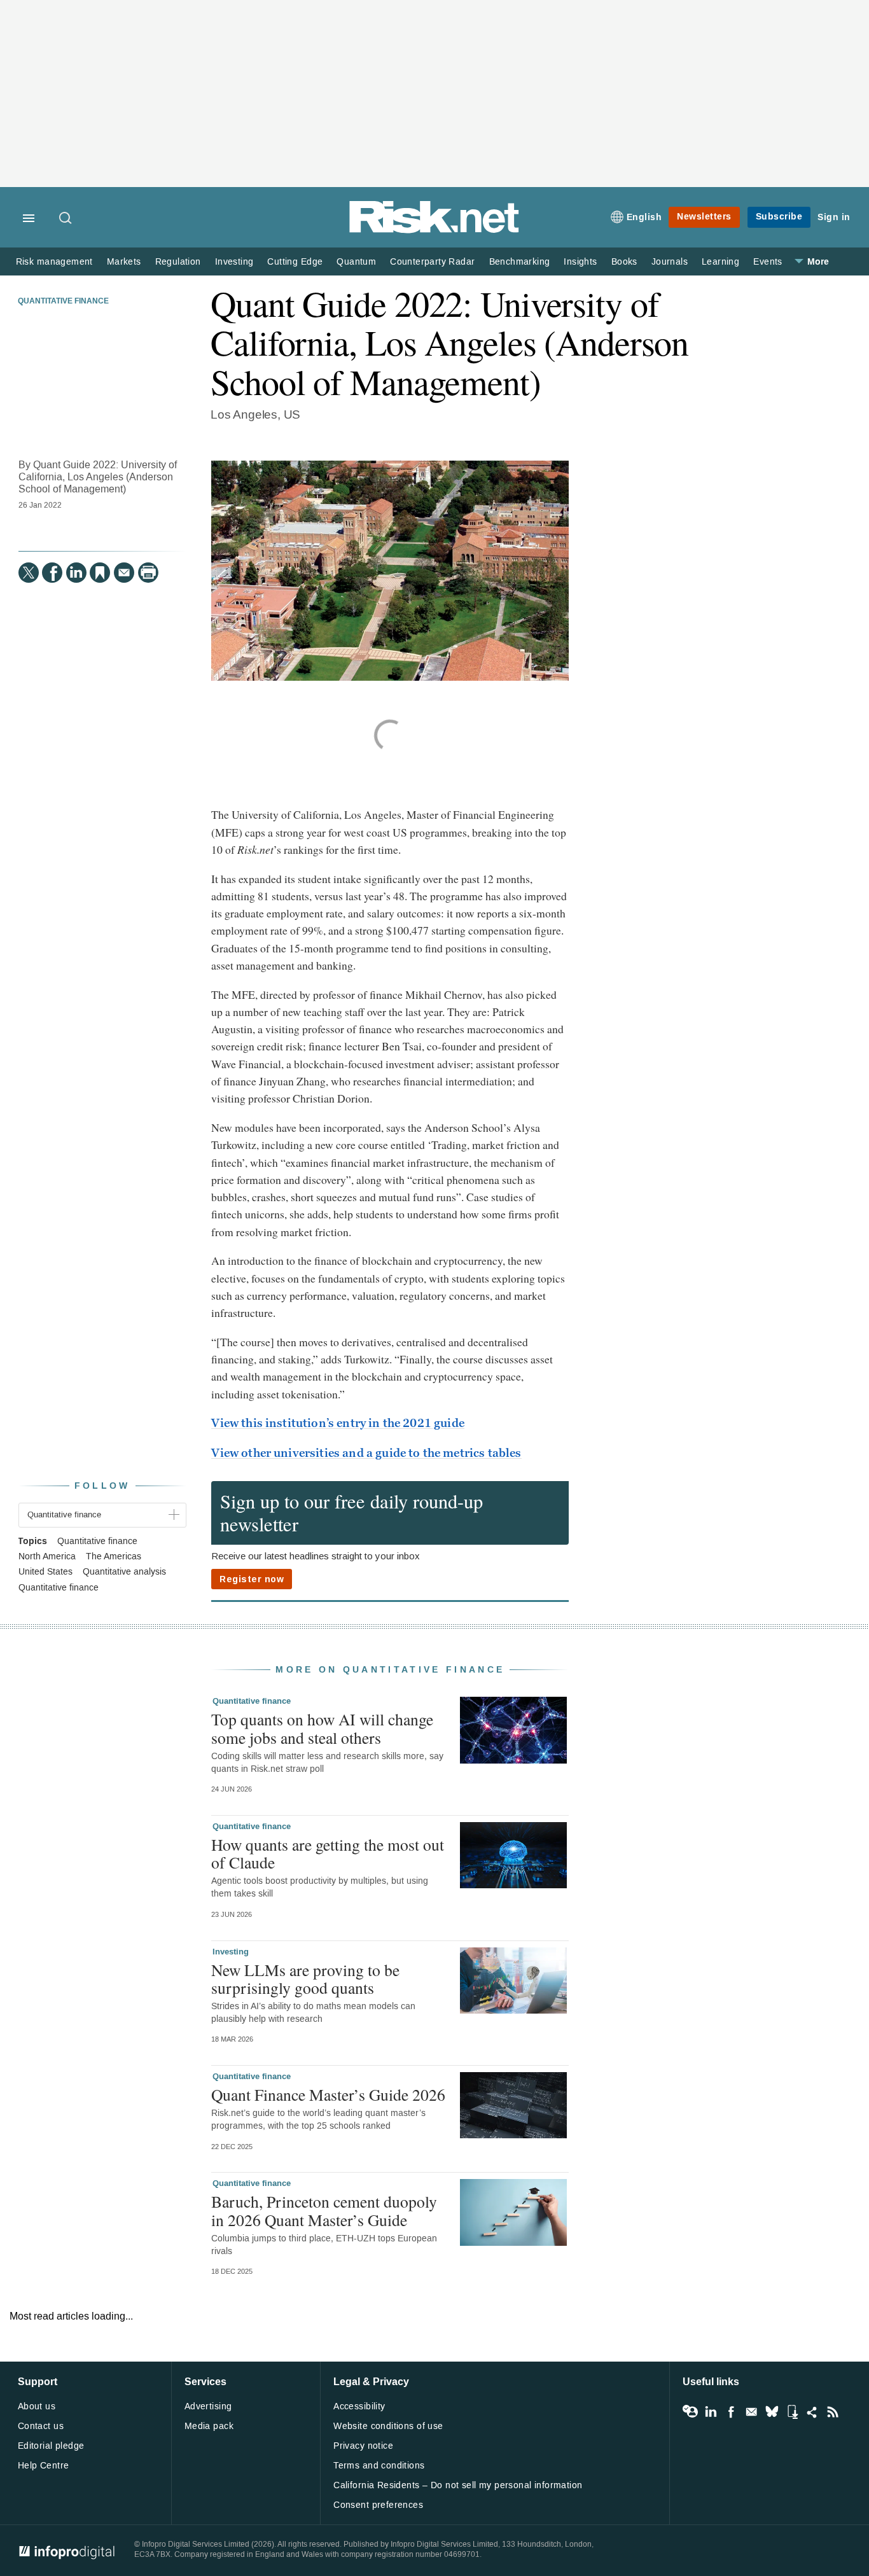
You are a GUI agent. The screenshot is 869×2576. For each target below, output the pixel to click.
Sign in (834, 217)
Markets (124, 262)
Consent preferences (378, 2505)
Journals (670, 262)
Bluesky (772, 2412)
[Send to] (124, 573)
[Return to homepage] (434, 231)
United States (45, 1572)
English (644, 217)
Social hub (812, 2412)
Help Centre (44, 2466)
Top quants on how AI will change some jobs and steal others (322, 1728)
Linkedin (711, 2412)
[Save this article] (100, 573)
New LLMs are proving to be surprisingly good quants (305, 1979)
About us (37, 2406)
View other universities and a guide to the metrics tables (366, 1453)
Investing (234, 262)
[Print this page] (148, 573)
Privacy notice (363, 2446)
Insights (580, 262)
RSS (833, 2412)
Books (624, 262)
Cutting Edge (295, 262)
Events (768, 262)
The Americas (114, 1557)
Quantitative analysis (124, 1572)
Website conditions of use (388, 2426)
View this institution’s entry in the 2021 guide (338, 1423)
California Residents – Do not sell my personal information (458, 2485)
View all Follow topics (690, 2412)
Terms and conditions (379, 2466)
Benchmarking (520, 262)
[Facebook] (52, 573)
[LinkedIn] (76, 573)
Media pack (209, 2426)
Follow (102, 1486)
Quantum (356, 262)
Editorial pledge (51, 2446)
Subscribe (779, 217)
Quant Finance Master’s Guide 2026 (328, 2094)
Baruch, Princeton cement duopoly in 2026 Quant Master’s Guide (324, 2210)
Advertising (208, 2406)
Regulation (178, 262)
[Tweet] (29, 573)
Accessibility (359, 2406)
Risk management (54, 262)
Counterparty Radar (432, 262)
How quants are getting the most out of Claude (328, 1853)
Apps (792, 2412)
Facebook (731, 2412)
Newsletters (704, 217)
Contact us (41, 2426)
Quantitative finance (63, 302)
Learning (720, 262)
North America (47, 1557)
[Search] (66, 219)
